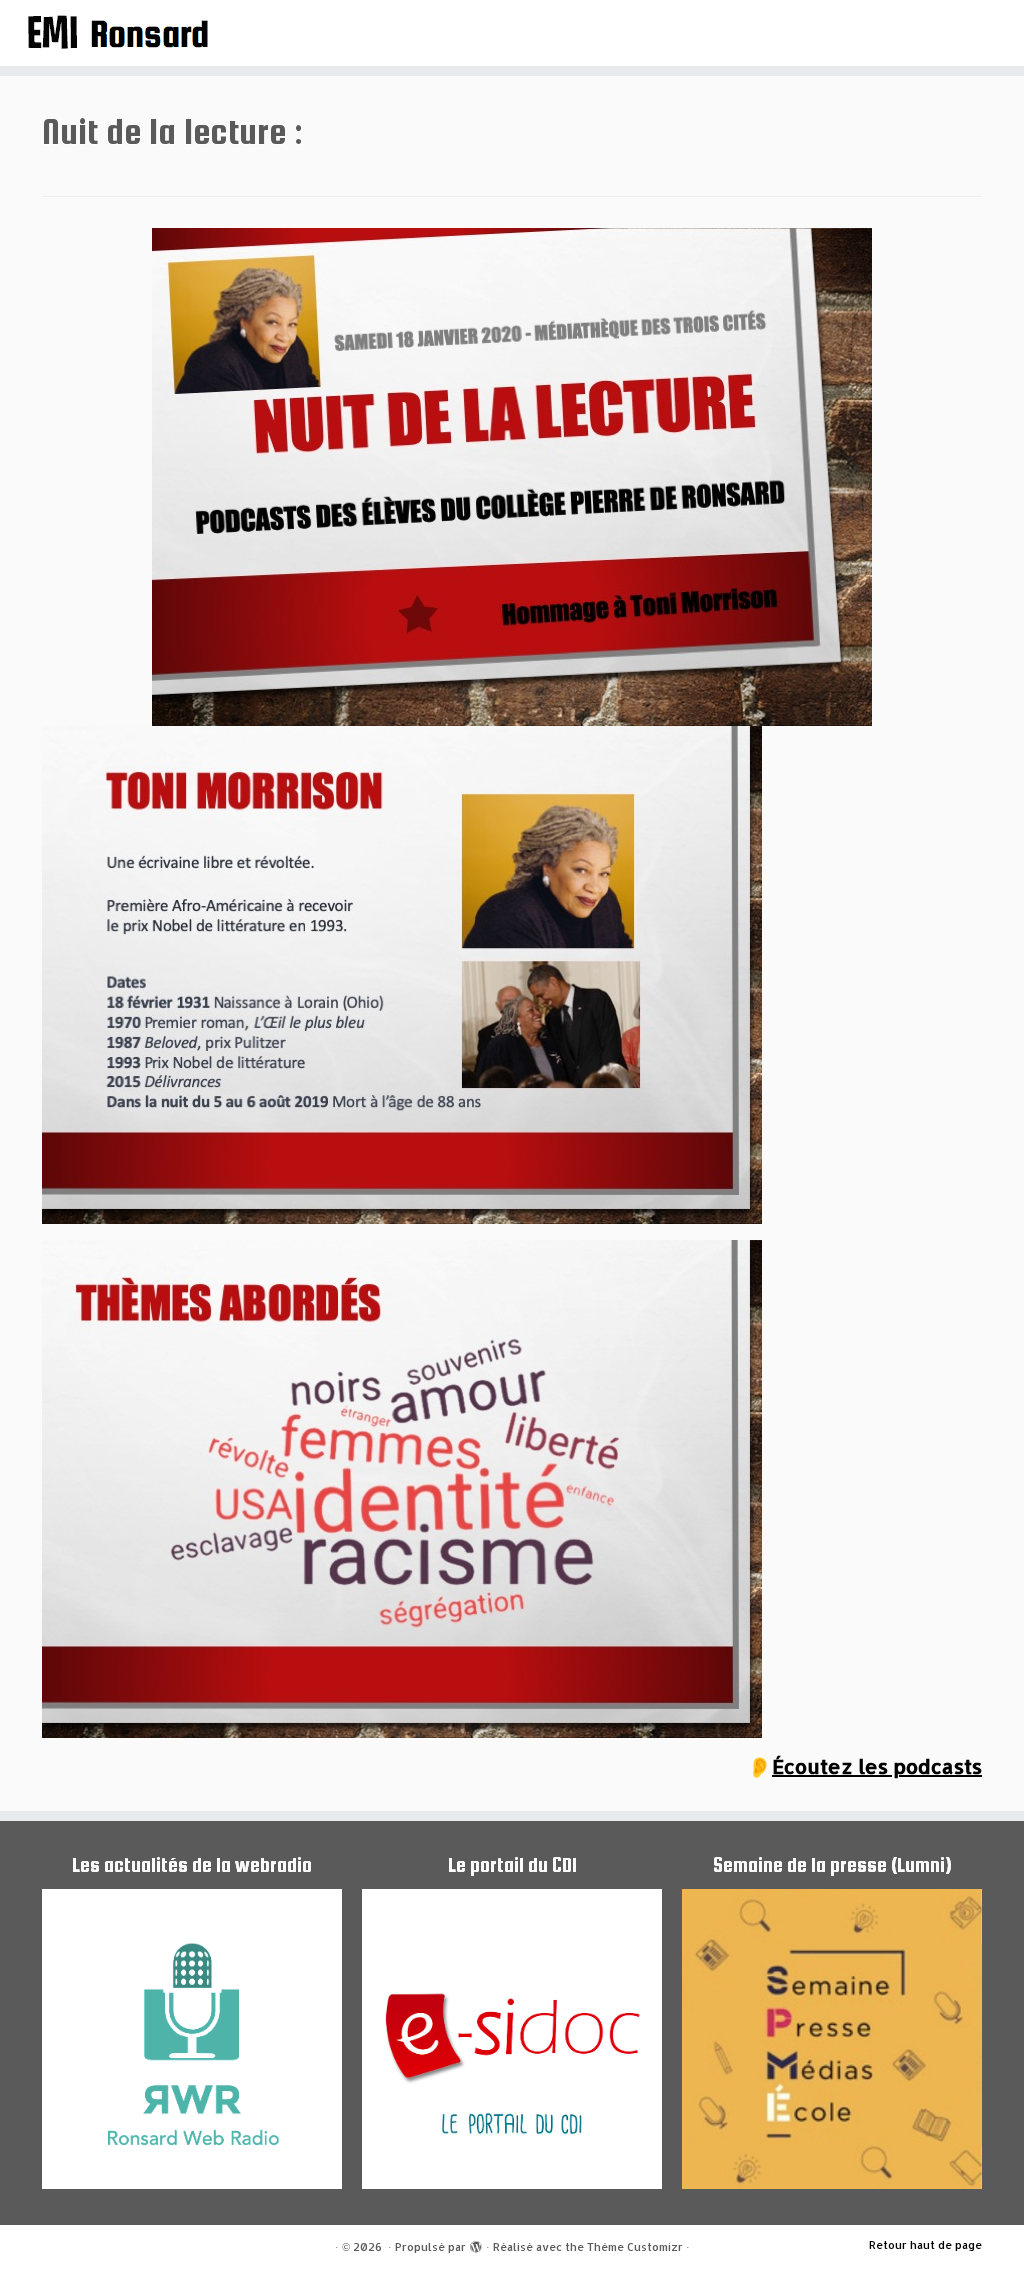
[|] (120, 31)
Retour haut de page (925, 2245)
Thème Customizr (635, 2247)
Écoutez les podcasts (877, 1766)
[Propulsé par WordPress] (476, 2243)
